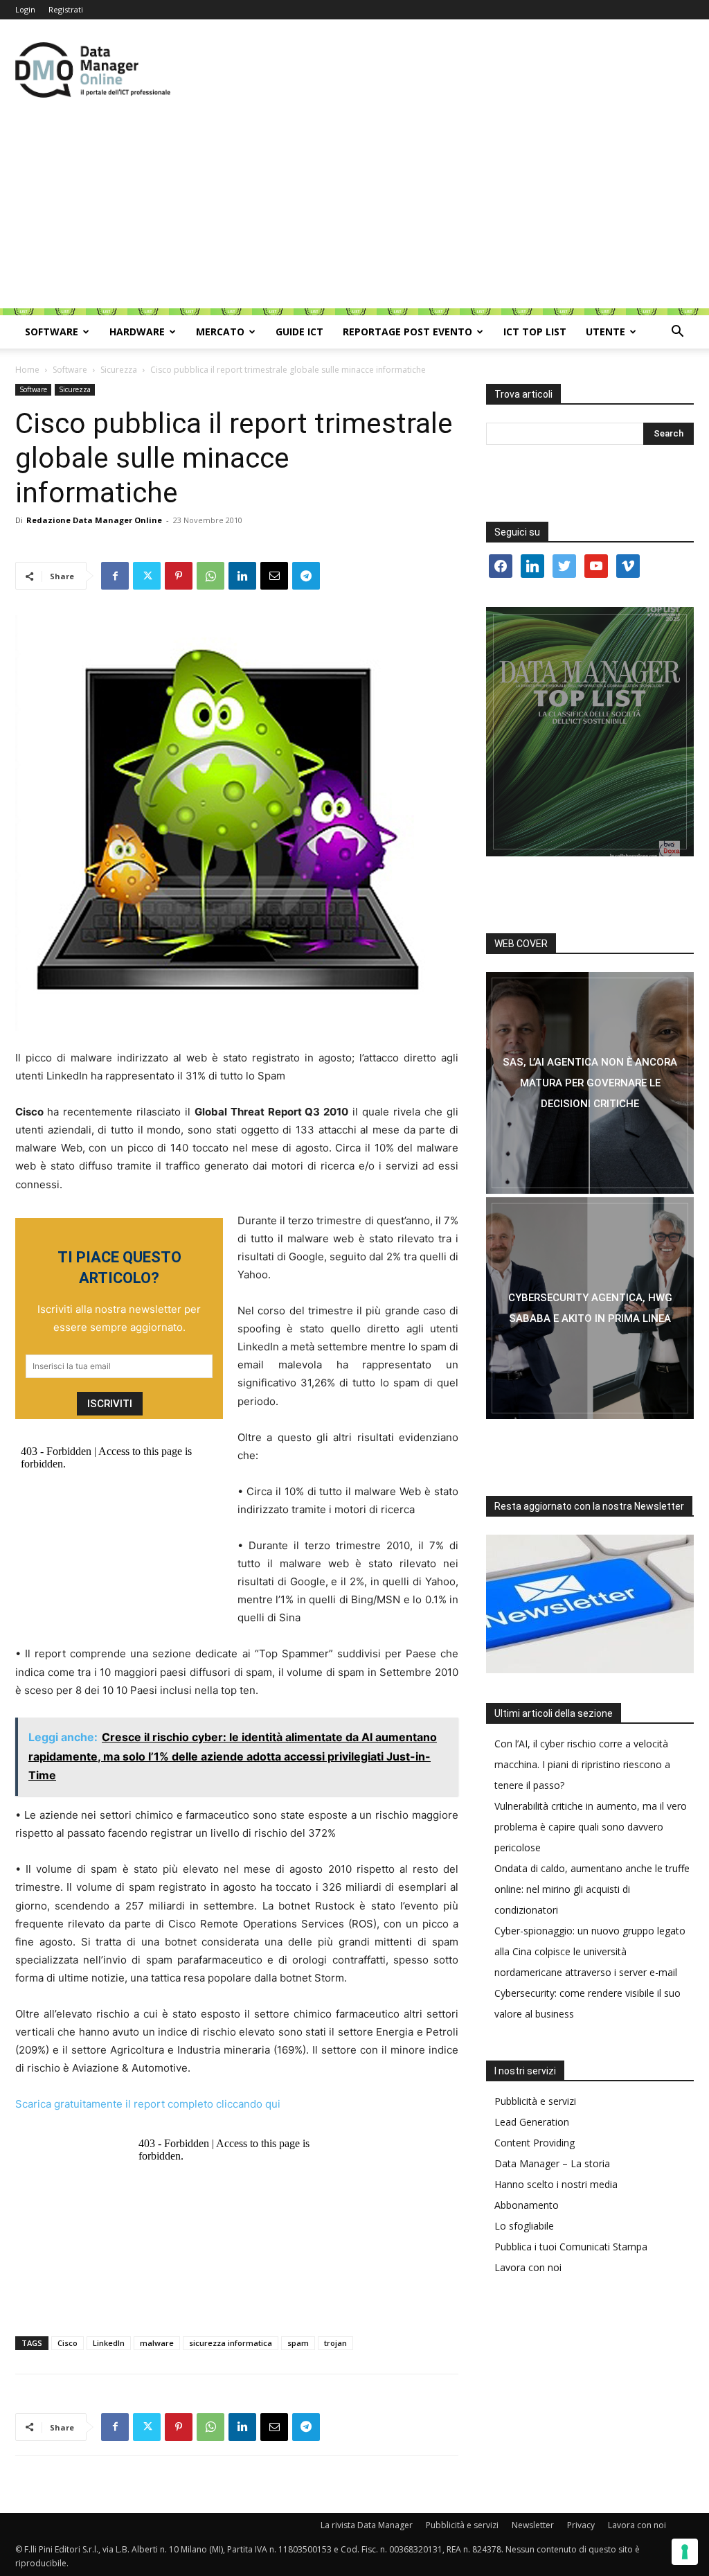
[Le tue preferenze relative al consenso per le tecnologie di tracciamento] (685, 2552)
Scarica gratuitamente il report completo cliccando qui (148, 2104)
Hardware (137, 332)
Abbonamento (527, 2205)
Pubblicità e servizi (535, 2101)
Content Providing (535, 2143)
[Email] (274, 576)
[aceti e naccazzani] (590, 1308)
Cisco (68, 2343)
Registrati (66, 9)
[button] (677, 333)
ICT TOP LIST (535, 332)
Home (27, 370)
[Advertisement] (354, 211)
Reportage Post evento (407, 332)
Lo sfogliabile (524, 2226)
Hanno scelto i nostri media (556, 2184)
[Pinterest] (179, 576)
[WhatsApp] (210, 576)
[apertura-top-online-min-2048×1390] (590, 732)
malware (157, 2343)
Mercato (220, 332)
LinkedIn (109, 2343)
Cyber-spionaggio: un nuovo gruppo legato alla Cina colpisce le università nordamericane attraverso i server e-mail (590, 1951)
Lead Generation (532, 2122)
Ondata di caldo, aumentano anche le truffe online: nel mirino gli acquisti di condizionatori (592, 1889)
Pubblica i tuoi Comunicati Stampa (571, 2247)
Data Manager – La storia (552, 2163)
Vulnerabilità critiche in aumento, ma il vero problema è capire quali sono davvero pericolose (591, 1827)
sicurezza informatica (231, 2343)
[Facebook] (115, 576)
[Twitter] (147, 576)
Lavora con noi (528, 2267)
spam (298, 2343)
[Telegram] (306, 576)
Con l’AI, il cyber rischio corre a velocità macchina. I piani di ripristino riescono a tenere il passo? (582, 1764)
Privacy (581, 2525)
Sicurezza (119, 370)
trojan (335, 2343)
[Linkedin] (242, 576)
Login (25, 9)
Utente (605, 332)
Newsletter (533, 2525)
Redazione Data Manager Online (94, 520)
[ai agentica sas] (590, 1083)
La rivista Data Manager (367, 2525)
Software (52, 332)
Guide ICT (299, 332)
